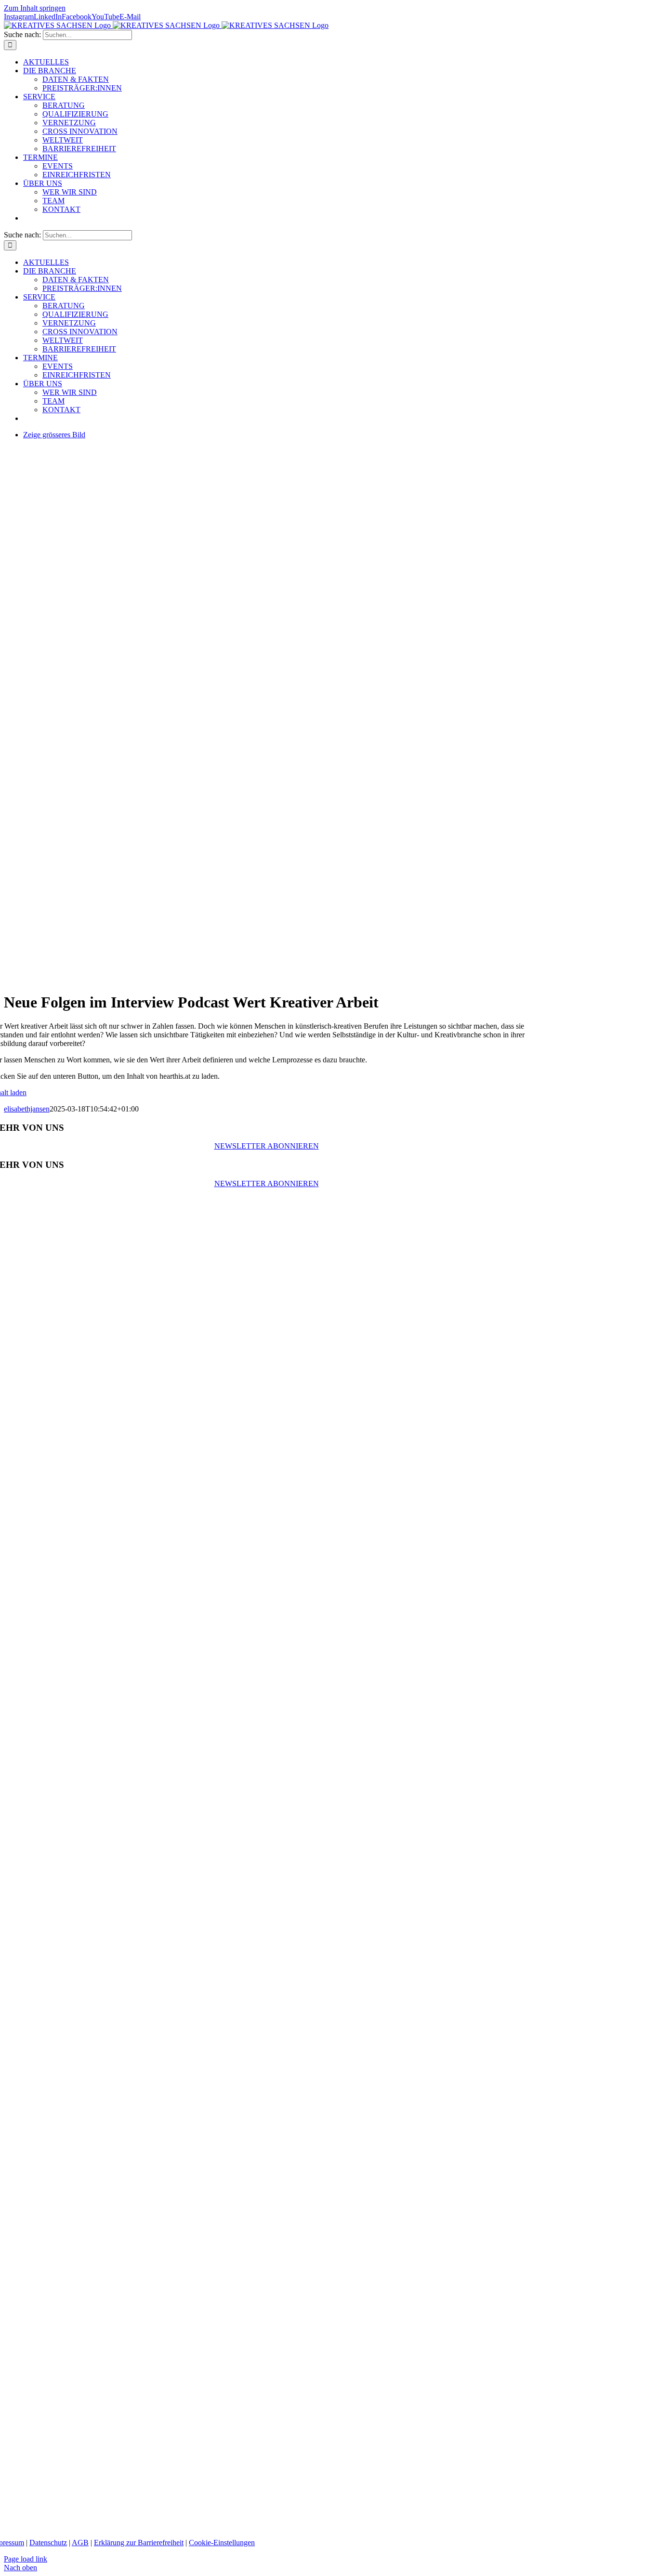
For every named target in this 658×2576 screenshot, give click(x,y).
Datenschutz (48, 2543)
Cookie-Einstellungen (222, 2543)
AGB (80, 2543)
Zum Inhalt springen (35, 8)
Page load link (26, 2559)
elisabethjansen (27, 1109)
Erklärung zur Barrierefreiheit (139, 2543)
